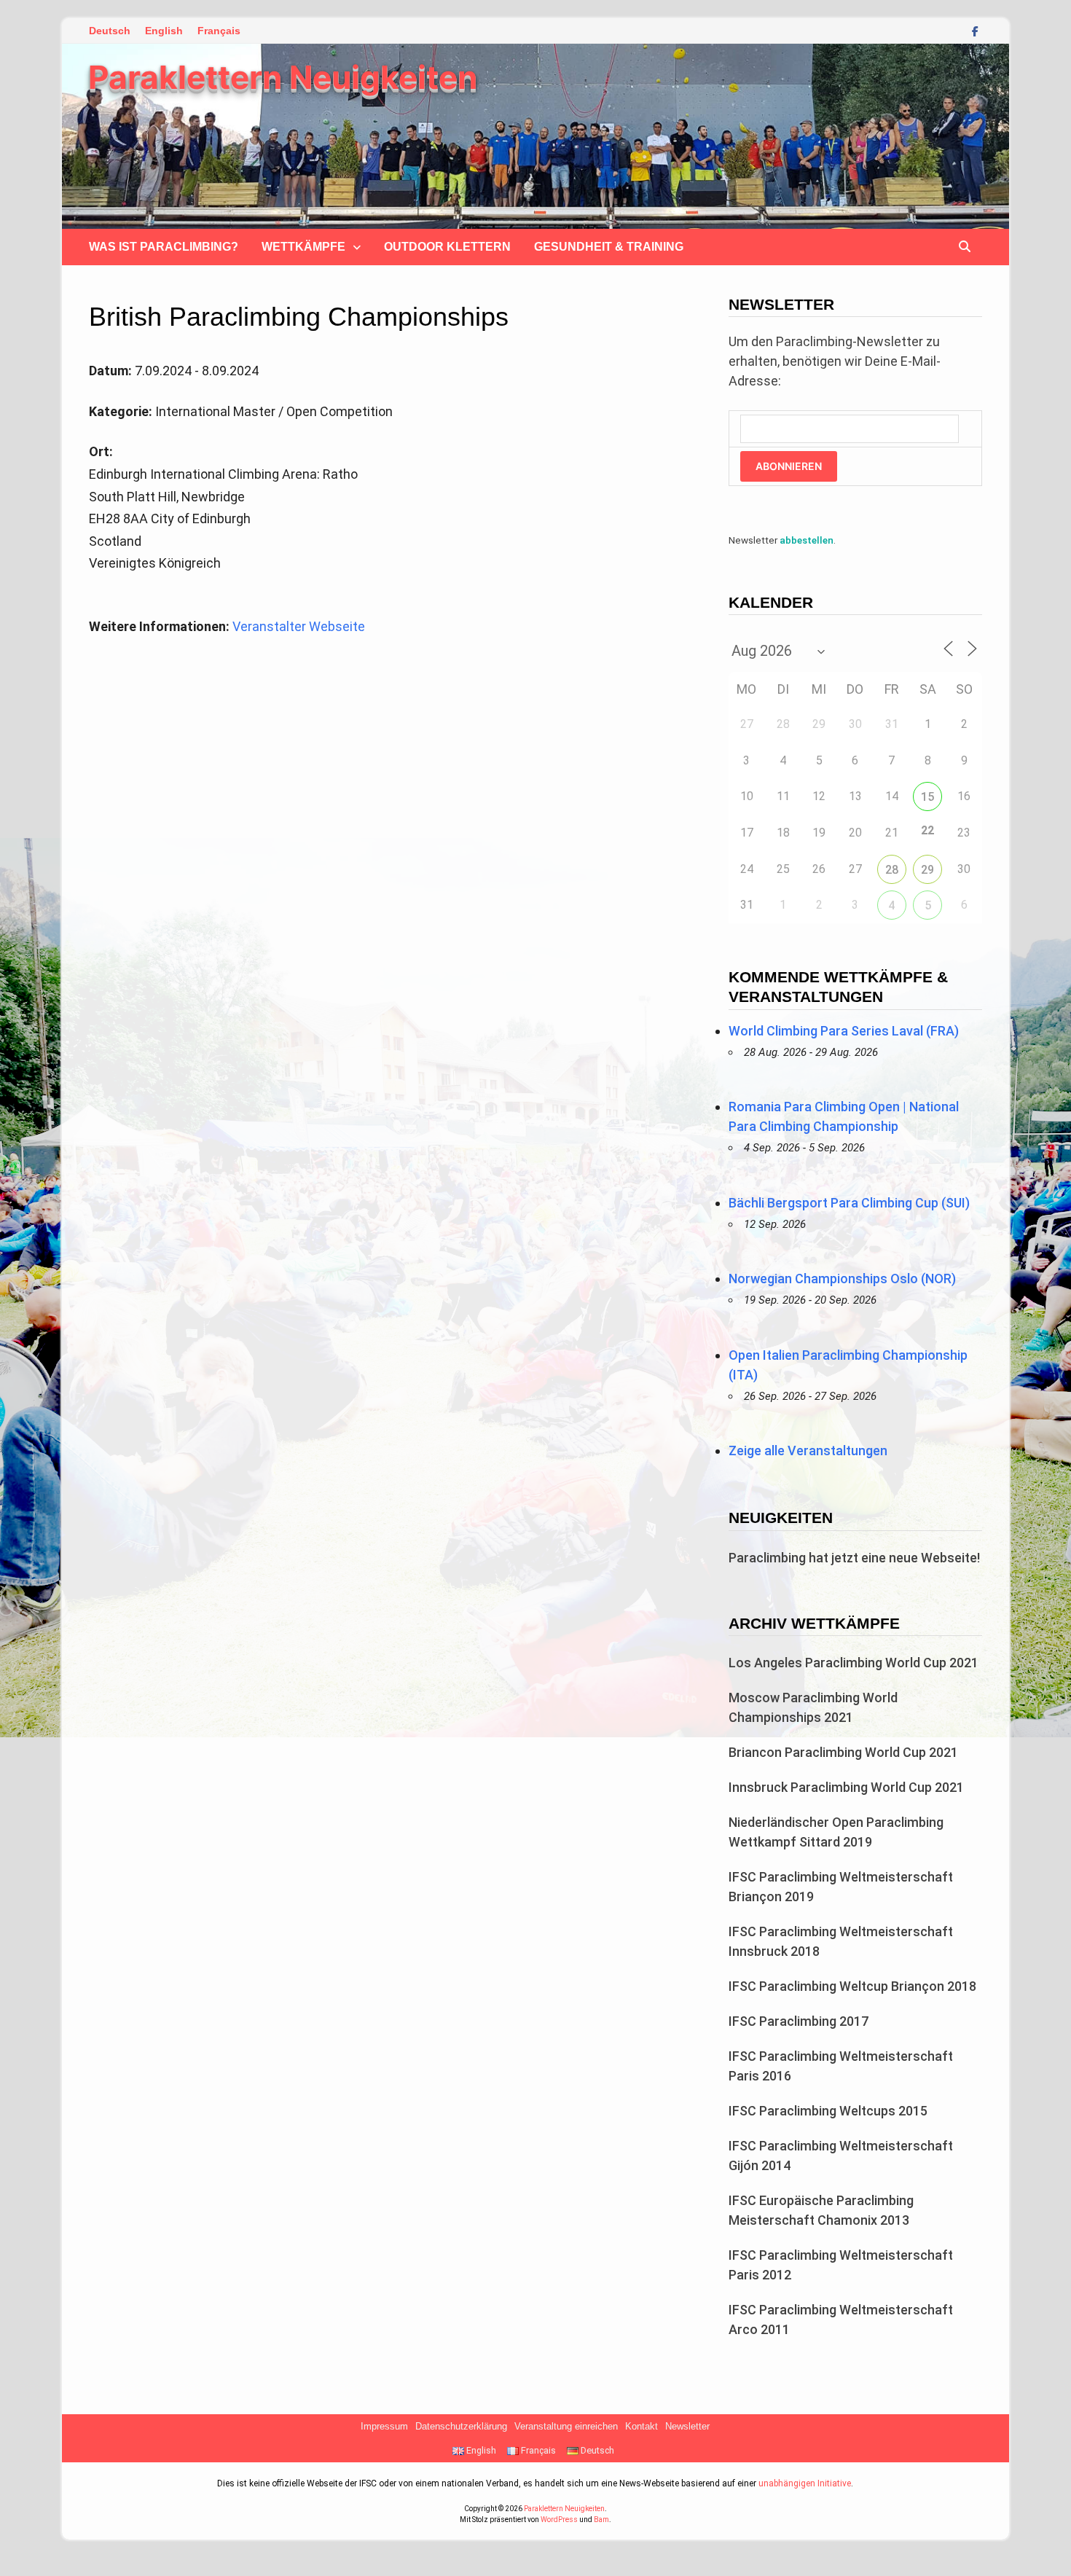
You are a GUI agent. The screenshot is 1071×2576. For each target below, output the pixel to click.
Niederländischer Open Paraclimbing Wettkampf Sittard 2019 (836, 1832)
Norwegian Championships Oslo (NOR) (842, 1279)
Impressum (384, 2427)
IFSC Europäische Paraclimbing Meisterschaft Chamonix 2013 (821, 2210)
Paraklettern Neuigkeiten (283, 77)
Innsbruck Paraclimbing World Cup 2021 (846, 1787)
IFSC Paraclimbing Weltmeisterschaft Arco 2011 (841, 2319)
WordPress (559, 2520)
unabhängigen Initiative (805, 2483)
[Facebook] (975, 30)
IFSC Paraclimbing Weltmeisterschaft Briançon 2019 (841, 1887)
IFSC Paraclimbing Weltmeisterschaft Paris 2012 (841, 2265)
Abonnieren (789, 466)
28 (892, 870)
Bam (601, 2520)
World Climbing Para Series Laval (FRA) (844, 1031)
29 (927, 870)
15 (927, 797)
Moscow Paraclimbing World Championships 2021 (813, 1707)
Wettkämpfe (303, 247)
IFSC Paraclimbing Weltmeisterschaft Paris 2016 (841, 2066)
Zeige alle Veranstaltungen (808, 1451)
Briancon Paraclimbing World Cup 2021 (843, 1752)
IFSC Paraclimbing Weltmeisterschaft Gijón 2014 (841, 2156)
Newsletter (687, 2427)
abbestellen (807, 540)
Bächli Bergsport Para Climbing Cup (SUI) (849, 1203)
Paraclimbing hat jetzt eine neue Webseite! (854, 1558)
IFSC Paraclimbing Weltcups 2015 (828, 2111)
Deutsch (110, 31)
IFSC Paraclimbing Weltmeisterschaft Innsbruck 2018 (841, 1941)
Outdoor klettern (447, 247)
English (164, 31)
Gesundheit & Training (609, 247)
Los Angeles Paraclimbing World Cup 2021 (854, 1663)
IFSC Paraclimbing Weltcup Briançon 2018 (852, 1986)
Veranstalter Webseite (299, 626)
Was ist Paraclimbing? (164, 247)
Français (219, 31)
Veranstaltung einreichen (566, 2427)
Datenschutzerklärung (461, 2427)
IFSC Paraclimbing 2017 (799, 2021)
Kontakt (642, 2427)
